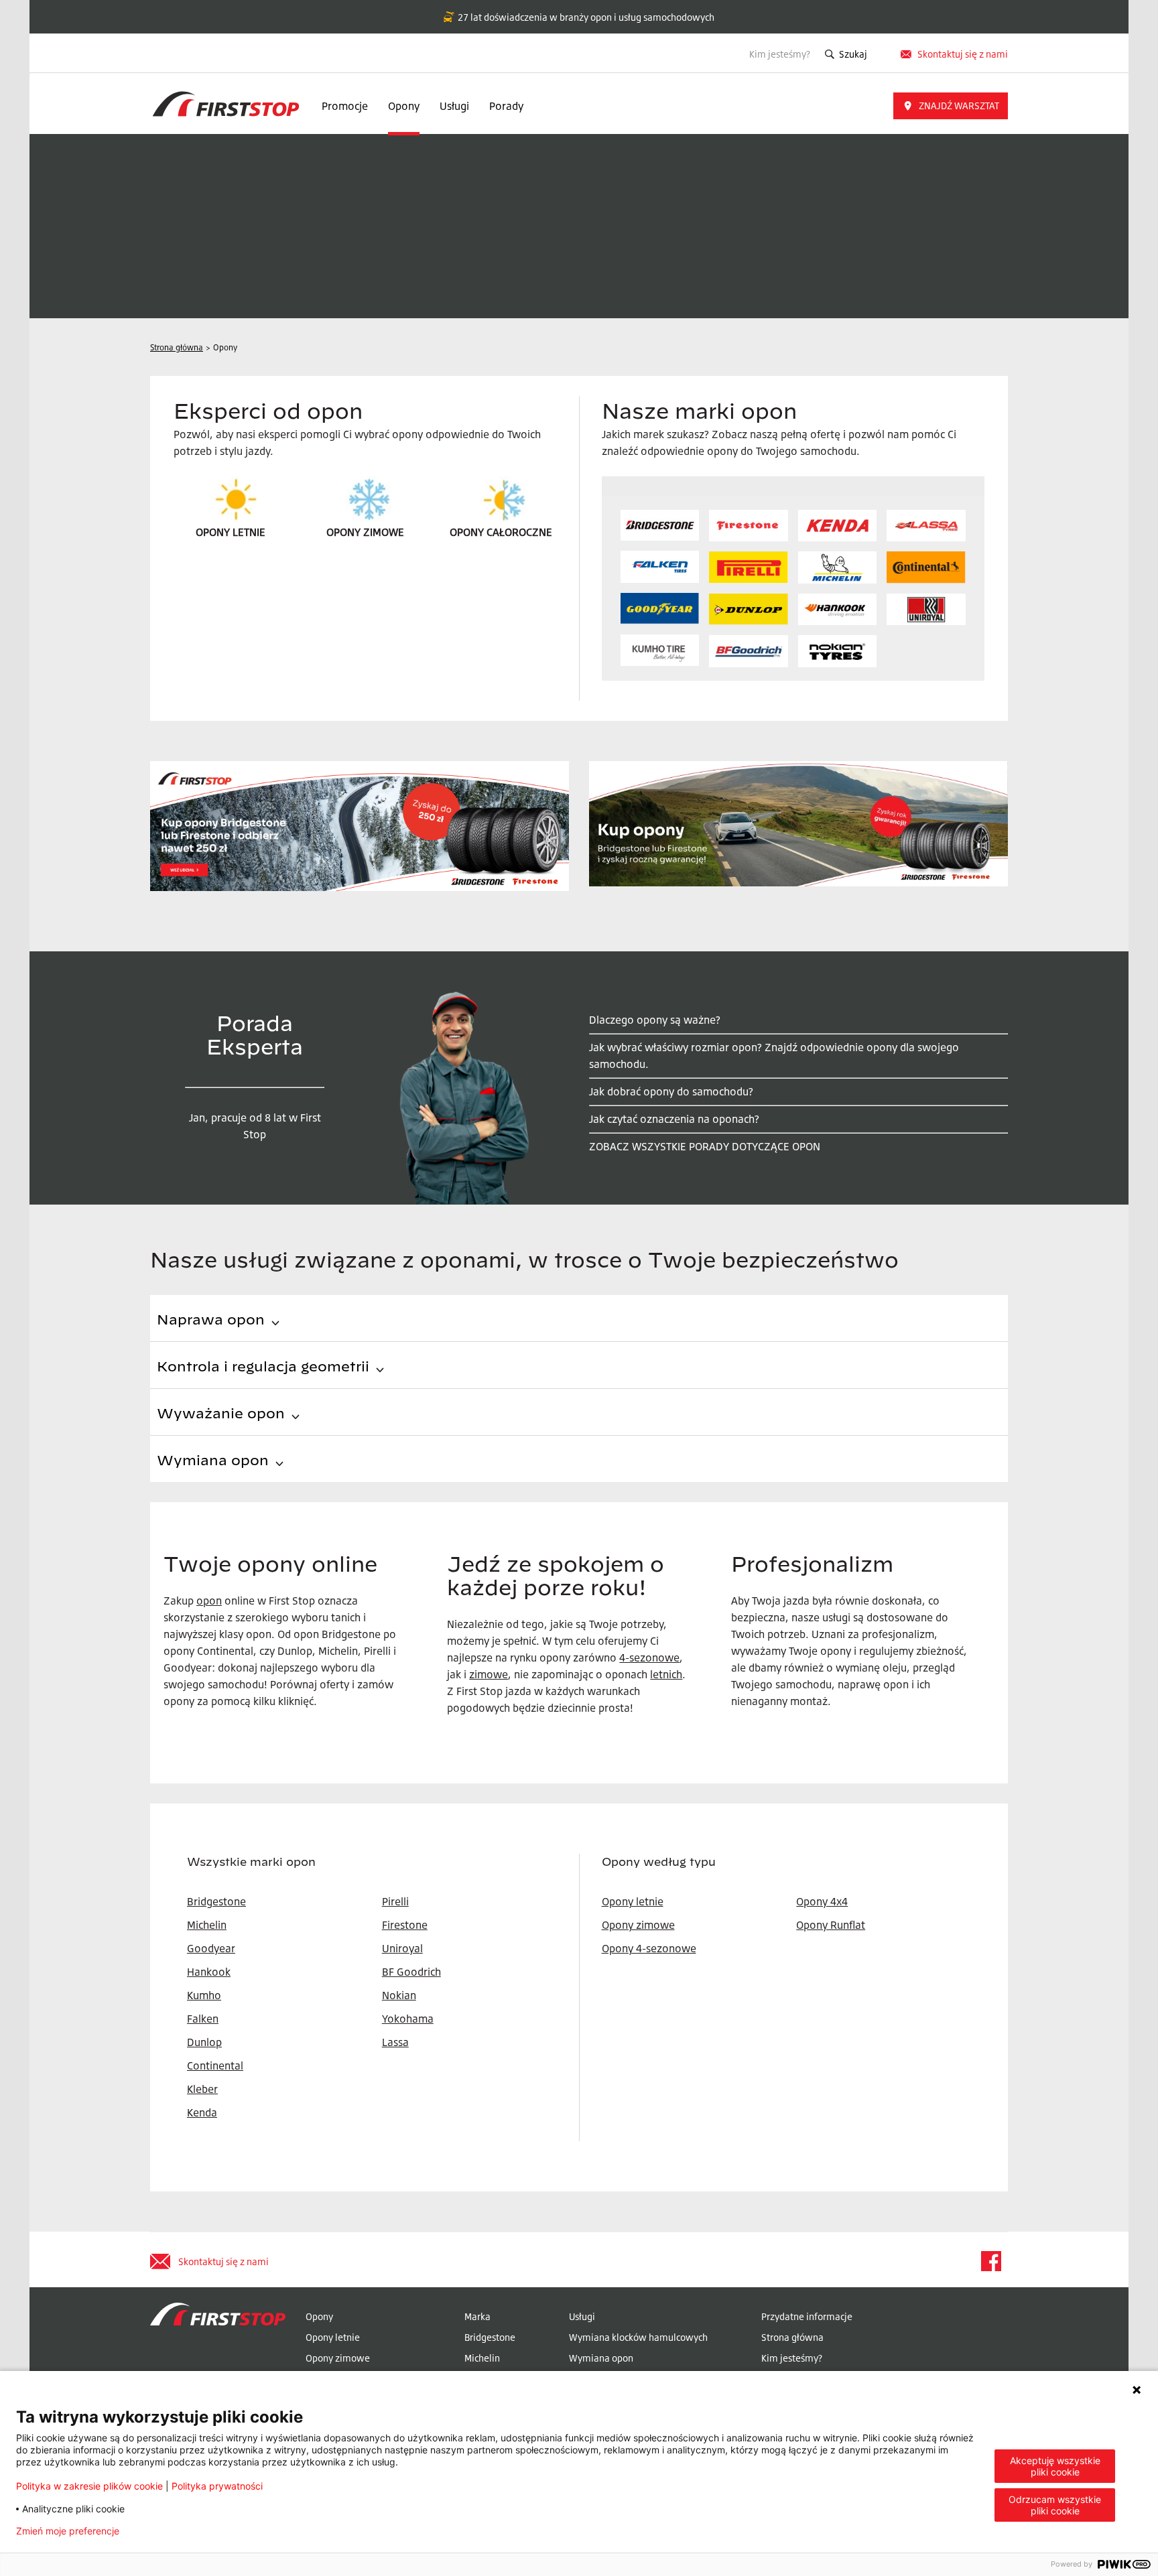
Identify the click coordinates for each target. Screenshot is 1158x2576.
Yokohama (408, 2019)
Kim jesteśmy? (780, 54)
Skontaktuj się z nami (963, 54)
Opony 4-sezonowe (649, 1948)
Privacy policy (172, 2531)
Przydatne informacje (807, 2316)
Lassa (395, 2042)
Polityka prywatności (217, 2486)
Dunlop (204, 2042)
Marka (477, 2316)
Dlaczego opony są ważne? (655, 1020)
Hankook (209, 1972)
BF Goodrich (411, 1972)
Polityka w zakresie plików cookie (89, 2486)
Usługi (454, 106)
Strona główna (792, 2337)
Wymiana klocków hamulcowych (638, 2337)
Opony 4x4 (822, 1901)
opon (209, 1601)
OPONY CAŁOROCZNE (501, 532)
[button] (951, 106)
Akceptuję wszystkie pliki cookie (1055, 2466)
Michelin (482, 2358)
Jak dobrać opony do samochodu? (671, 1091)
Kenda (202, 2112)
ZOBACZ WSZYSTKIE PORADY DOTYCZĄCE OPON (705, 1146)
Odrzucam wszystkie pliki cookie (1055, 2505)
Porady (506, 106)
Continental (215, 2065)
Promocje (345, 106)
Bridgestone (490, 2337)
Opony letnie (633, 1901)
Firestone (405, 1925)
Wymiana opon (601, 2358)
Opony (404, 106)
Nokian (399, 1995)
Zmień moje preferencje (68, 2531)
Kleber (202, 2089)
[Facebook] (990, 2261)
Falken (203, 2019)
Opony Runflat (831, 1925)
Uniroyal (402, 1948)
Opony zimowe (638, 1925)
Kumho (204, 1995)
